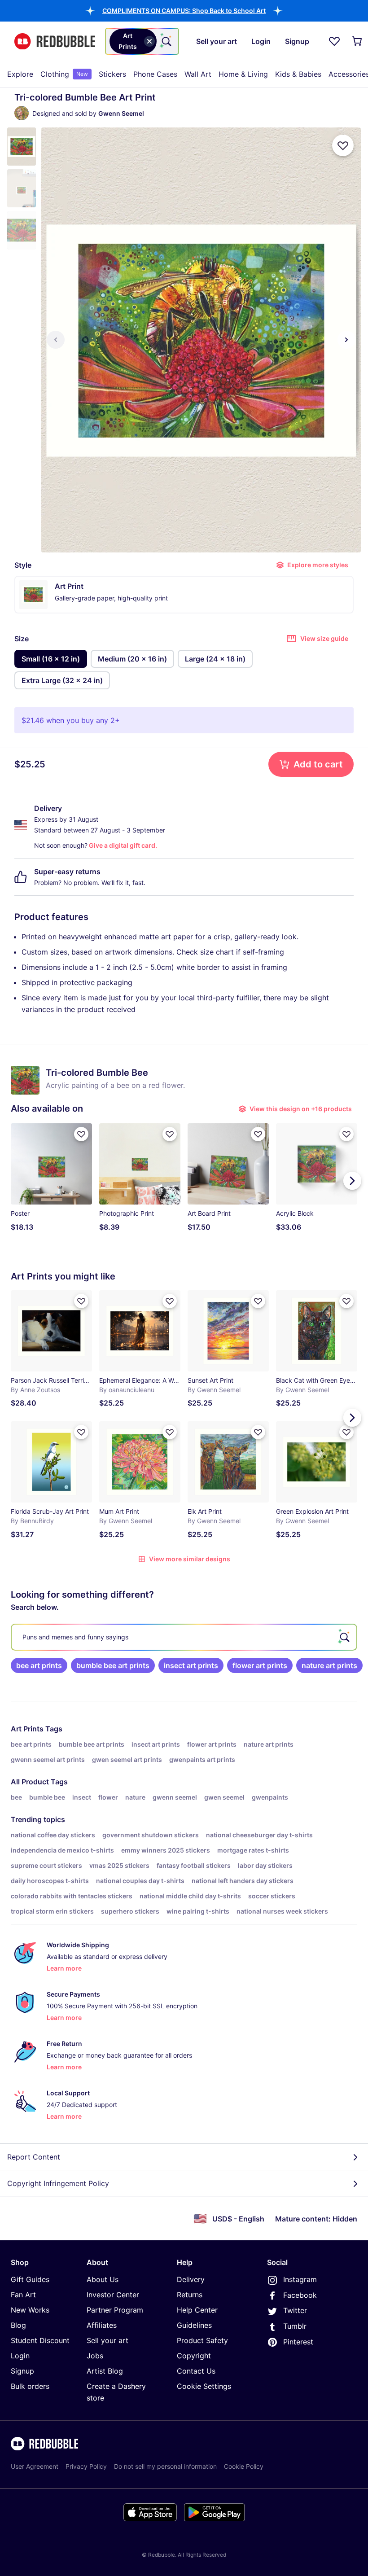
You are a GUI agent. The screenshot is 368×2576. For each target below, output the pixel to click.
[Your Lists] (334, 41)
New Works (30, 2310)
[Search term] (166, 41)
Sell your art (107, 2340)
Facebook (300, 2295)
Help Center (197, 2310)
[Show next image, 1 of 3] (346, 340)
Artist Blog (105, 2371)
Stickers (112, 74)
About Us (103, 2279)
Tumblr (295, 2326)
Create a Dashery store (116, 2392)
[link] (39, 1665)
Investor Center (113, 2295)
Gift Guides (30, 2279)
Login (20, 2356)
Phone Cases (155, 74)
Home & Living (243, 74)
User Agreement (35, 2466)
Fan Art (23, 2295)
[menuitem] (20, 74)
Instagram (300, 2279)
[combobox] (142, 41)
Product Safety (202, 2340)
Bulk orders (30, 2386)
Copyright (194, 2356)
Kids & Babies (298, 74)
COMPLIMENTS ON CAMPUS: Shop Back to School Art (184, 11)
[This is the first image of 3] (56, 340)
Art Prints (27, 1729)
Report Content (34, 2157)
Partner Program (115, 2310)
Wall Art (198, 74)
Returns (190, 2295)
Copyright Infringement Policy (58, 2183)
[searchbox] (184, 1637)
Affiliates (102, 2325)
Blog (18, 2325)
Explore (20, 74)
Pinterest (298, 2342)
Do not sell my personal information (165, 2466)
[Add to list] (343, 145)
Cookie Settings (204, 2386)
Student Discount (40, 2340)
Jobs (95, 2356)
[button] (184, 11)
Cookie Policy (244, 2466)
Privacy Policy (86, 2466)
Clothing (64, 74)
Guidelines (194, 2325)
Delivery (191, 2279)
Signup (22, 2371)
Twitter (295, 2310)
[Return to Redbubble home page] (55, 42)
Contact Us (196, 2371)
